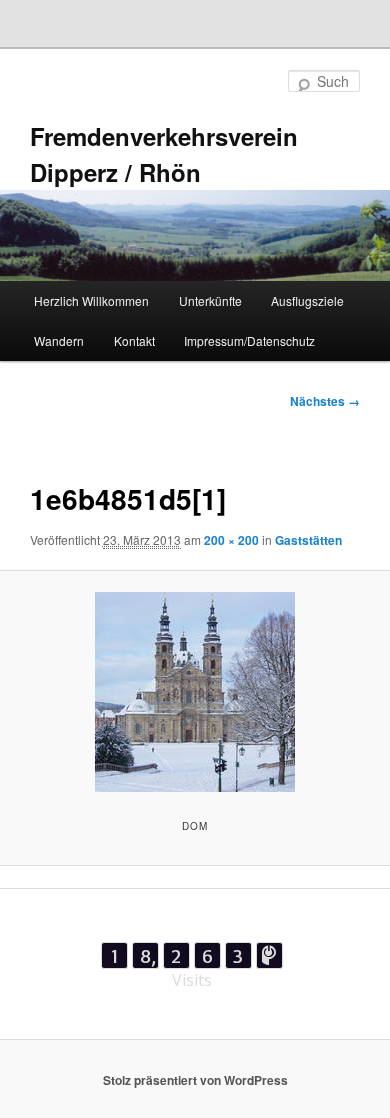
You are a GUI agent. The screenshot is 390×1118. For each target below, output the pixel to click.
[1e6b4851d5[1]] (194, 692)
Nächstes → (325, 401)
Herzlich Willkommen (91, 300)
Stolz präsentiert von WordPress (195, 1080)
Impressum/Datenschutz (249, 340)
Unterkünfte (210, 300)
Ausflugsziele (307, 300)
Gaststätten (308, 540)
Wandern (59, 340)
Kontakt (134, 340)
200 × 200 (231, 540)
